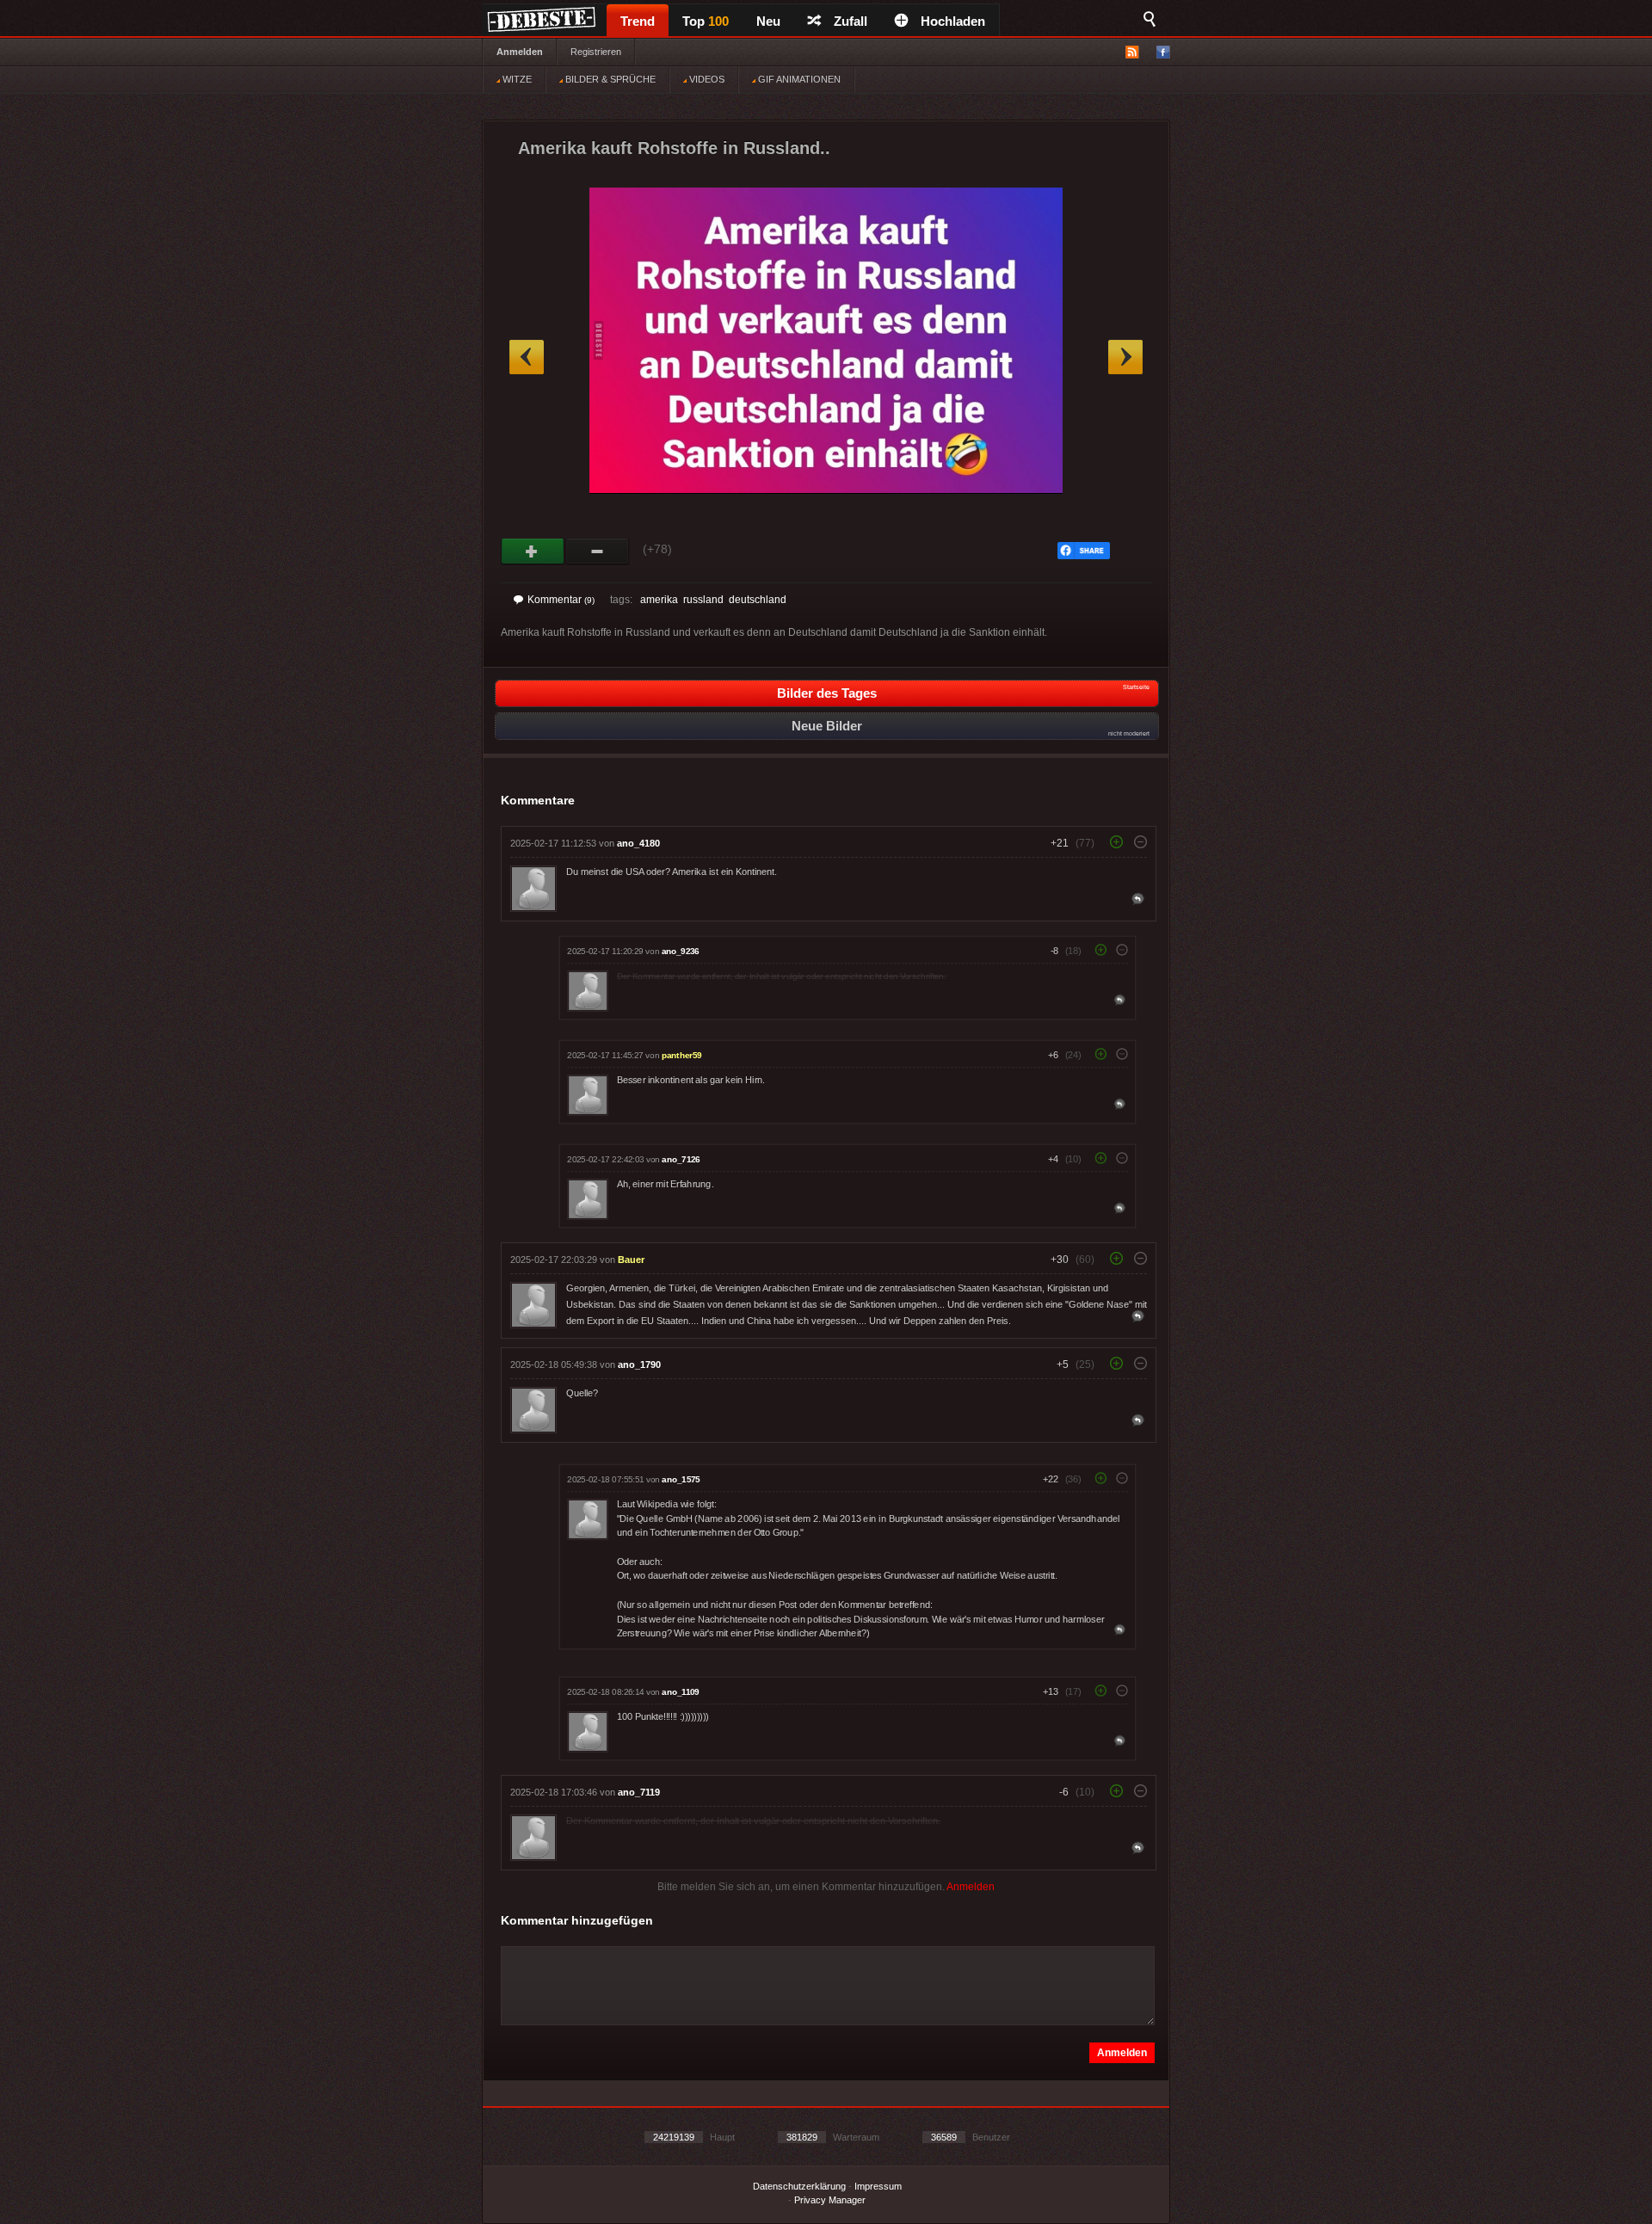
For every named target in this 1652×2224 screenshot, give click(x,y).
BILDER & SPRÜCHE (609, 79)
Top (706, 21)
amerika (659, 600)
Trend (638, 21)
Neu (768, 21)
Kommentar (561, 600)
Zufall (851, 21)
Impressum (878, 2186)
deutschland (758, 600)
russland (703, 600)
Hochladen (953, 21)
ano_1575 (681, 1479)
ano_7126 (681, 1159)
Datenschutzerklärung (799, 2186)
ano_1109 (680, 1692)
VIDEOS (706, 79)
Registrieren (596, 52)
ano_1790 (639, 1365)
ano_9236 (681, 951)
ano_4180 (638, 843)
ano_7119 (639, 1792)
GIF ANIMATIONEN (798, 79)
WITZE (516, 79)
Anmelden (520, 52)
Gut (533, 551)
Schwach (598, 551)
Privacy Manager (830, 2200)
